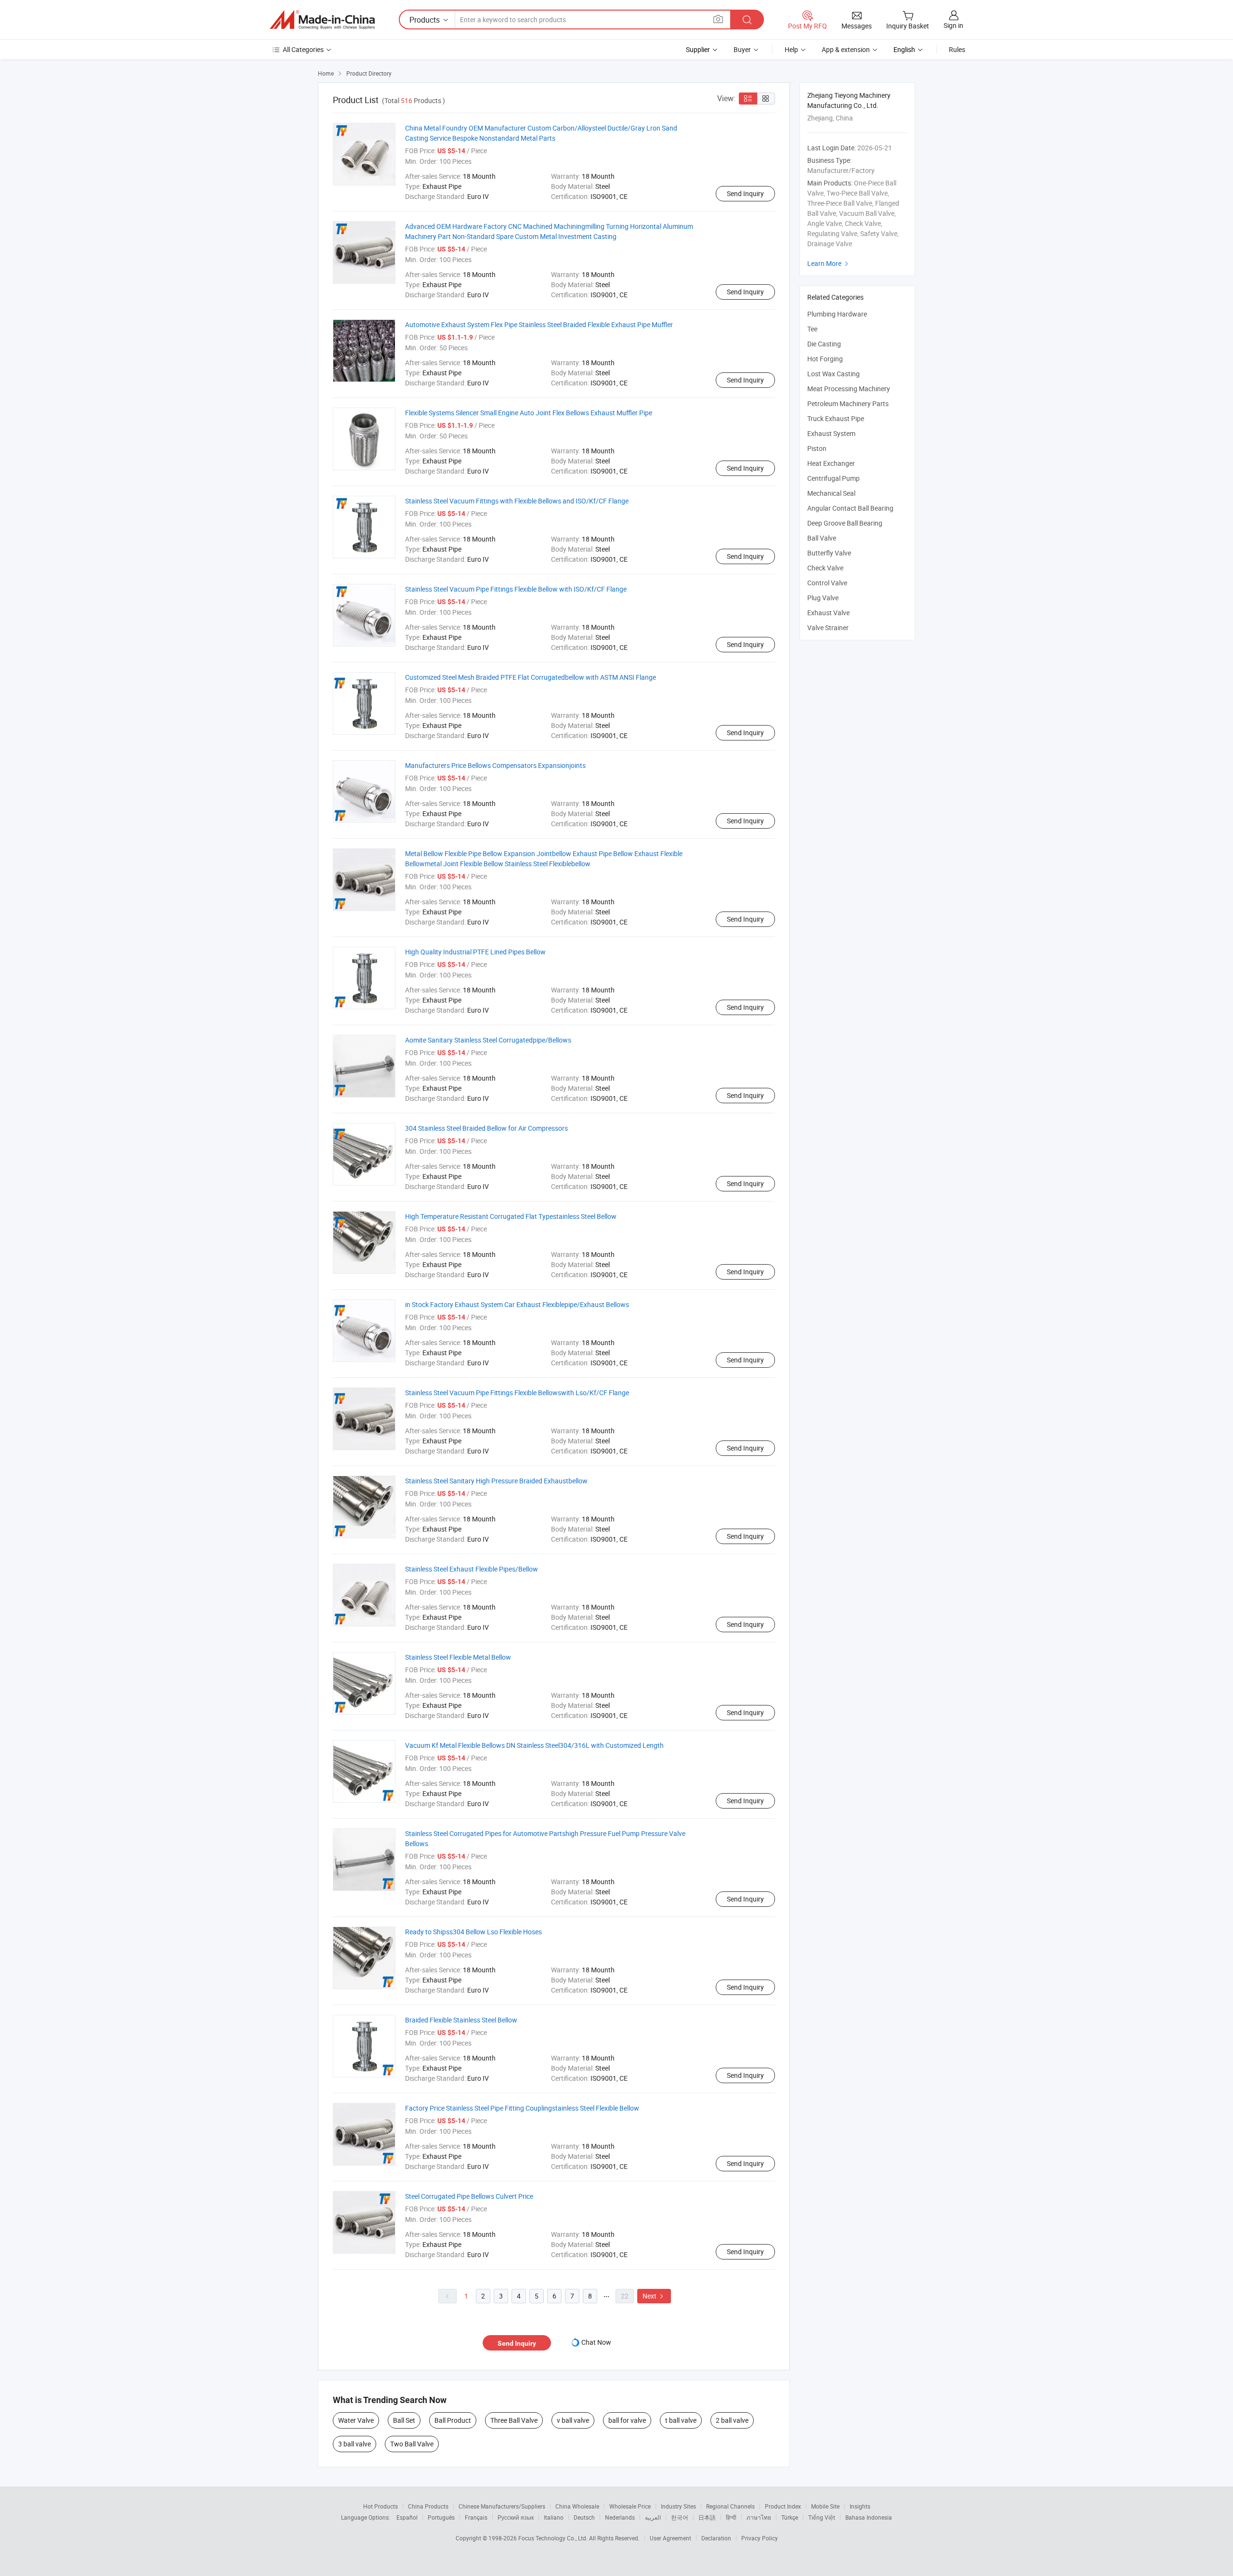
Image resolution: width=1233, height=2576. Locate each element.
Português (441, 2517)
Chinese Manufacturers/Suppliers (502, 2506)
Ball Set (404, 2420)
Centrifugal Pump (833, 478)
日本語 (707, 2517)
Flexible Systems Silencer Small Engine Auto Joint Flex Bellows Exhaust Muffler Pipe (529, 413)
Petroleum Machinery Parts (848, 403)
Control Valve (827, 583)
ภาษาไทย (759, 2517)
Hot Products (380, 2506)
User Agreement (670, 2538)
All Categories (303, 49)
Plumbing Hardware (837, 314)
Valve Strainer (828, 627)
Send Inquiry (745, 193)
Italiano (554, 2517)
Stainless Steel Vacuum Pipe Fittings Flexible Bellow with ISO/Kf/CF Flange (516, 589)
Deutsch (584, 2517)
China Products (428, 2506)
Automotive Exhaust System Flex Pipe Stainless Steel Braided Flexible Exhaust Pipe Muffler (539, 324)
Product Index (783, 2506)
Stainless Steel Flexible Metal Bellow (458, 1657)
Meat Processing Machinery (849, 389)
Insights (860, 2506)
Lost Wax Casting (833, 374)
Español (407, 2517)
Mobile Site (825, 2506)
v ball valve (573, 2420)
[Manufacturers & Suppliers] (322, 20)
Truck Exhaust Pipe (836, 418)
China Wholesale (577, 2506)
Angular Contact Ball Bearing (850, 508)
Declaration (716, 2538)
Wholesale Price (630, 2506)
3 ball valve (354, 2444)
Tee (812, 329)
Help (791, 49)
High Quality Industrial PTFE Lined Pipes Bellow (475, 952)
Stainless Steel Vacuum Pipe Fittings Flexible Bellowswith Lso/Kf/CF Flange (517, 1393)
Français (476, 2517)
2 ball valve (732, 2420)
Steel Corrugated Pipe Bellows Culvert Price (469, 2196)
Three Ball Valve (514, 2420)
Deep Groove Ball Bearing (845, 523)
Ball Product (453, 2420)
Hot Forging (825, 359)
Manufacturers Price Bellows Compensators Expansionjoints (495, 765)
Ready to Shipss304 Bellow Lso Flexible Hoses (473, 1932)
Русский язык (516, 2517)
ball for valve (627, 2420)
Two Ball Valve (412, 2444)
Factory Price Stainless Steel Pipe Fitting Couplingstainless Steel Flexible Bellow (522, 2108)
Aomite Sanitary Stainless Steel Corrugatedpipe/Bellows (488, 1040)
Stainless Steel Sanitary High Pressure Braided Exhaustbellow (496, 1481)
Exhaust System (831, 433)
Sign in (953, 25)
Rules (957, 49)
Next (654, 2296)
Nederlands (620, 2517)
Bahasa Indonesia (869, 2517)
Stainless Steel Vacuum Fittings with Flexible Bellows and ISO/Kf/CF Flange (517, 501)
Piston (817, 448)
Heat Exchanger (831, 463)
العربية (653, 2517)
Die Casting (824, 344)
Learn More (829, 263)
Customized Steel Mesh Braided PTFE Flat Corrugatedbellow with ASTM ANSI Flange (531, 677)
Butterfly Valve (829, 553)
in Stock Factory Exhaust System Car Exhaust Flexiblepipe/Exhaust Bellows (517, 1304)
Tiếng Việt (822, 2517)
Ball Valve (822, 538)
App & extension (846, 49)
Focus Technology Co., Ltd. (554, 2538)
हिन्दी (731, 2517)
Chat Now (596, 2342)
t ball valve (681, 2420)
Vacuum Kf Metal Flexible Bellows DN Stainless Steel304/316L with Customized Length (534, 1745)
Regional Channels (730, 2506)
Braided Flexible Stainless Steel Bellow (461, 2020)
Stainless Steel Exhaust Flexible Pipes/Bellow (472, 1569)
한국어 (680, 2517)
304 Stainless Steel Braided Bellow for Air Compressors (486, 1128)
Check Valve (825, 568)
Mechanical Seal (831, 493)
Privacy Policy (760, 2538)
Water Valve (356, 2420)
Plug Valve (823, 598)
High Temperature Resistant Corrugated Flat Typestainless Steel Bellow (511, 1216)
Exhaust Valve (828, 613)
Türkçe (790, 2517)
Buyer (742, 49)
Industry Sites (678, 2506)
